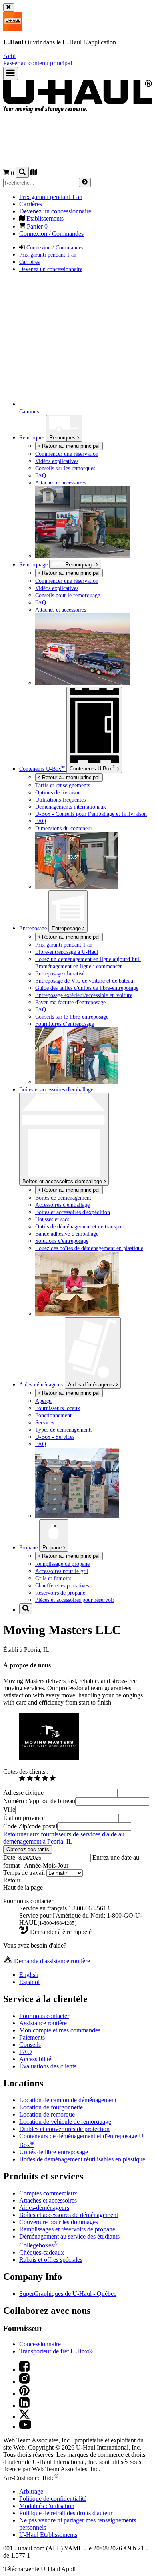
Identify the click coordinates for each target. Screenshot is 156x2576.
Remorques (63, 438)
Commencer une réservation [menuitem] (67, 454)
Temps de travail (25, 1873)
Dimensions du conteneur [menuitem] (64, 828)
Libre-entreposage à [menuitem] (67, 952)
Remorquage (34, 564)
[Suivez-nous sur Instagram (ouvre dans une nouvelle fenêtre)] (24, 2382)
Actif (10, 56)
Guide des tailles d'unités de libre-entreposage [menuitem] (87, 988)
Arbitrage (31, 2491)
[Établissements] (34, 173)
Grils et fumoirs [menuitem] (53, 1578)
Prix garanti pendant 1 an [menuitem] (51, 197)
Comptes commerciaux (48, 2193)
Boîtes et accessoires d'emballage (63, 1181)
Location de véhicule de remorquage (65, 2122)
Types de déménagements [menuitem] (64, 1430)
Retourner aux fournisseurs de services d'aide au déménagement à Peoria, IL (64, 1838)
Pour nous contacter (44, 2016)
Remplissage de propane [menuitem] (62, 1564)
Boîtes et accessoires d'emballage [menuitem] (56, 1089)
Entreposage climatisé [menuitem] (60, 973)
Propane (53, 1548)
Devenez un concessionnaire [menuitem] (55, 211)
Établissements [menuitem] (44, 218)
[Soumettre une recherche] (85, 182)
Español (29, 1982)
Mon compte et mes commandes (60, 2030)
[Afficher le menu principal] (11, 73)
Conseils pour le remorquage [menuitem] (68, 595)
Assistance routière (43, 2023)
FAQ (26, 2052)
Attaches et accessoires (48, 2200)
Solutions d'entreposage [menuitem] (62, 1241)
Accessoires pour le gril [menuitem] (62, 1571)
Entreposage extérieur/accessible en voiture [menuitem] (84, 995)
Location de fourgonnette (51, 2107)
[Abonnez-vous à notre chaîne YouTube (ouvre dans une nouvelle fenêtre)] (25, 2427)
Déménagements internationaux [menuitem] (71, 807)
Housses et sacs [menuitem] (52, 1219)
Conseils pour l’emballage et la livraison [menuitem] (91, 814)
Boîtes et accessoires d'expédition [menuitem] (73, 1212)
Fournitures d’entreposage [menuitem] (65, 1024)
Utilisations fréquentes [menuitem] (60, 800)
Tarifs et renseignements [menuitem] (63, 785)
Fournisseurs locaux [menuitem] (58, 1408)
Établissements (48, 2535)
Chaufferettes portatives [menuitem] (62, 1585)
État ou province (24, 1818)
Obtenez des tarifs (28, 1849)
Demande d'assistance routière (51, 1961)
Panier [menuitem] (36, 226)
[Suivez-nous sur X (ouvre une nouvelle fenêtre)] (24, 2417)
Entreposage (67, 928)
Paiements (32, 2037)
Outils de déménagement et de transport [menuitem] (80, 1226)
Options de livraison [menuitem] (58, 792)
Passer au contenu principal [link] (38, 63)
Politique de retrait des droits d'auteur (66, 2513)
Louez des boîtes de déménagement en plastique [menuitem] (89, 1248)
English (29, 1975)
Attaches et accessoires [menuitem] (61, 483)
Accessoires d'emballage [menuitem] (62, 1205)
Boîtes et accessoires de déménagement (69, 2215)
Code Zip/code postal (30, 1826)
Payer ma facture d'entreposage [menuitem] (70, 1002)
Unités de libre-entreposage (54, 2152)
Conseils (30, 2045)
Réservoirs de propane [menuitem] (60, 1593)
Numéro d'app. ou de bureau (39, 1801)
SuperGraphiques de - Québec (68, 2294)
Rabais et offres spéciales (51, 2260)
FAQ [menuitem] (41, 475)
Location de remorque (47, 2114)
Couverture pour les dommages (59, 2222)
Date (10, 1857)
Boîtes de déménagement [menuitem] (63, 1198)
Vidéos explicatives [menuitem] (57, 461)
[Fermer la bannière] (9, 7)
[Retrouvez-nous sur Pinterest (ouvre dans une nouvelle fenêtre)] (24, 2394)
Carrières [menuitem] (31, 204)
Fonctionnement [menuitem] (53, 1415)
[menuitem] (94, 581)
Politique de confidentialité (53, 2499)
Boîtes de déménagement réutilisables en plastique (82, 2159)
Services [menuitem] (45, 1422)
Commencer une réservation (67, 581)
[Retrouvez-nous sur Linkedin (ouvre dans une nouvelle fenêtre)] (24, 2406)
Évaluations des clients (48, 2066)
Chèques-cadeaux (42, 2252)
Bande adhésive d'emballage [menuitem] (67, 1234)
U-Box (92, 768)
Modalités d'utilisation (47, 2506)
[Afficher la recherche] (22, 172)
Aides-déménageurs (92, 1385)
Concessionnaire (40, 2344)
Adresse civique (23, 1793)
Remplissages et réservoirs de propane (67, 2229)
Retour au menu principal (70, 446)
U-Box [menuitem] (42, 769)
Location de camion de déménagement (68, 2100)
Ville (9, 1809)
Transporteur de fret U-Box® (56, 2351)
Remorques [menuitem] (33, 437)
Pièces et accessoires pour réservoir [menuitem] (75, 1600)
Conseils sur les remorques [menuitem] (65, 468)
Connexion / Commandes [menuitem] (51, 234)
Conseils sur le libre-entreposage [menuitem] (72, 1017)
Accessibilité (35, 2059)
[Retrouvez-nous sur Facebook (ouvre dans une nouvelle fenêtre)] (24, 2370)
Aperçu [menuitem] (43, 1401)
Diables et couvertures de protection (64, 2129)
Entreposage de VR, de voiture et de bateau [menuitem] (84, 981)
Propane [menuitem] (29, 1547)
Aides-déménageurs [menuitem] (42, 1384)
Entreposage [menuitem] (34, 928)
